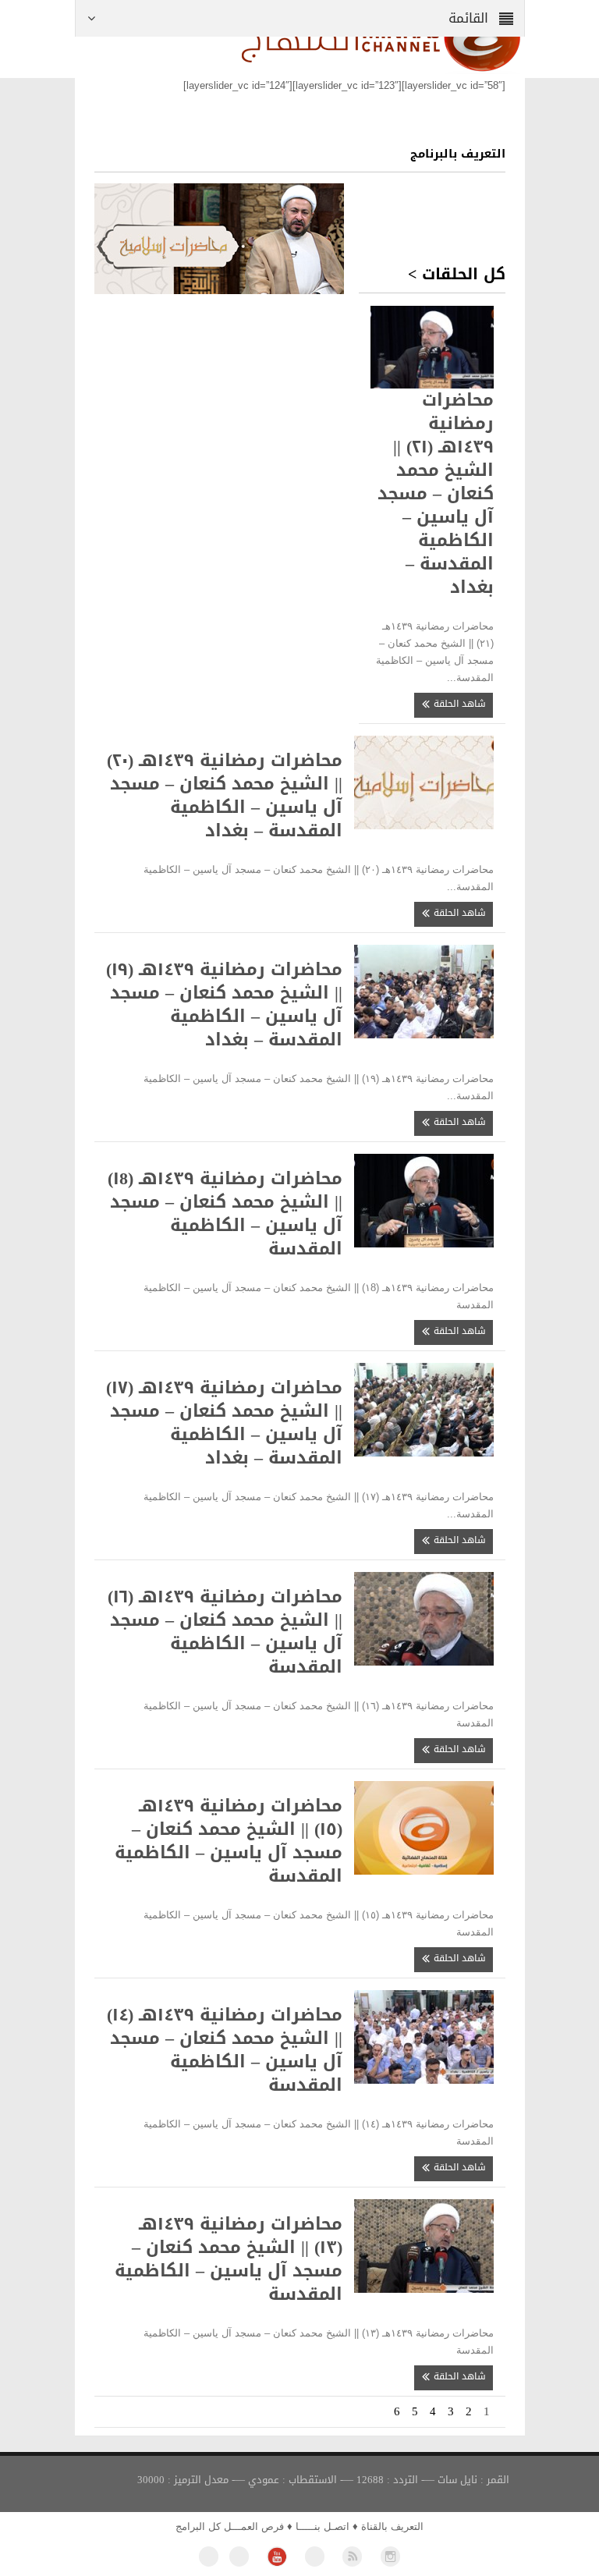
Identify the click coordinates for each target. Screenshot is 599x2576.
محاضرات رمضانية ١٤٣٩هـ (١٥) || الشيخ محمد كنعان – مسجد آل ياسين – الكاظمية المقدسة (229, 1841)
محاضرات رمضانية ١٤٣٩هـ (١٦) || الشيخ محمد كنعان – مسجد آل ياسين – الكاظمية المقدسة (225, 1632)
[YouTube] (276, 2556)
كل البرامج (198, 2526)
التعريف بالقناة (392, 2526)
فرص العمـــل (254, 2526)
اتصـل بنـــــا (323, 2526)
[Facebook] (209, 2556)
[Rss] (352, 2556)
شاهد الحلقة (458, 704)
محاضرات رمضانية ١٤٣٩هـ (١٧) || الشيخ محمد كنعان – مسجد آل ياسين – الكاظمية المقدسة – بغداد (224, 1423)
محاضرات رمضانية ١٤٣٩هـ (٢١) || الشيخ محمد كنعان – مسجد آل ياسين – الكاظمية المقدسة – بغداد (436, 491)
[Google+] (315, 2556)
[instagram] (390, 2556)
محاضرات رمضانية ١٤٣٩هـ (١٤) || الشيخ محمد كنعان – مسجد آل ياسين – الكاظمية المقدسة (225, 2050)
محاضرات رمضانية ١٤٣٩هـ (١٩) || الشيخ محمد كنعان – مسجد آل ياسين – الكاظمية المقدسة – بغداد (224, 1005)
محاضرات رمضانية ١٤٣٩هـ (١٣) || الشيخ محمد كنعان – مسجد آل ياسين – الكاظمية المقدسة (229, 2259)
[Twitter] (239, 2556)
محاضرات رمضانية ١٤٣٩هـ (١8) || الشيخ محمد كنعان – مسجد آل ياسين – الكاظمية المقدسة (225, 1214)
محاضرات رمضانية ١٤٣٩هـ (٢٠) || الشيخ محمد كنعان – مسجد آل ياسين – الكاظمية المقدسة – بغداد (225, 796)
